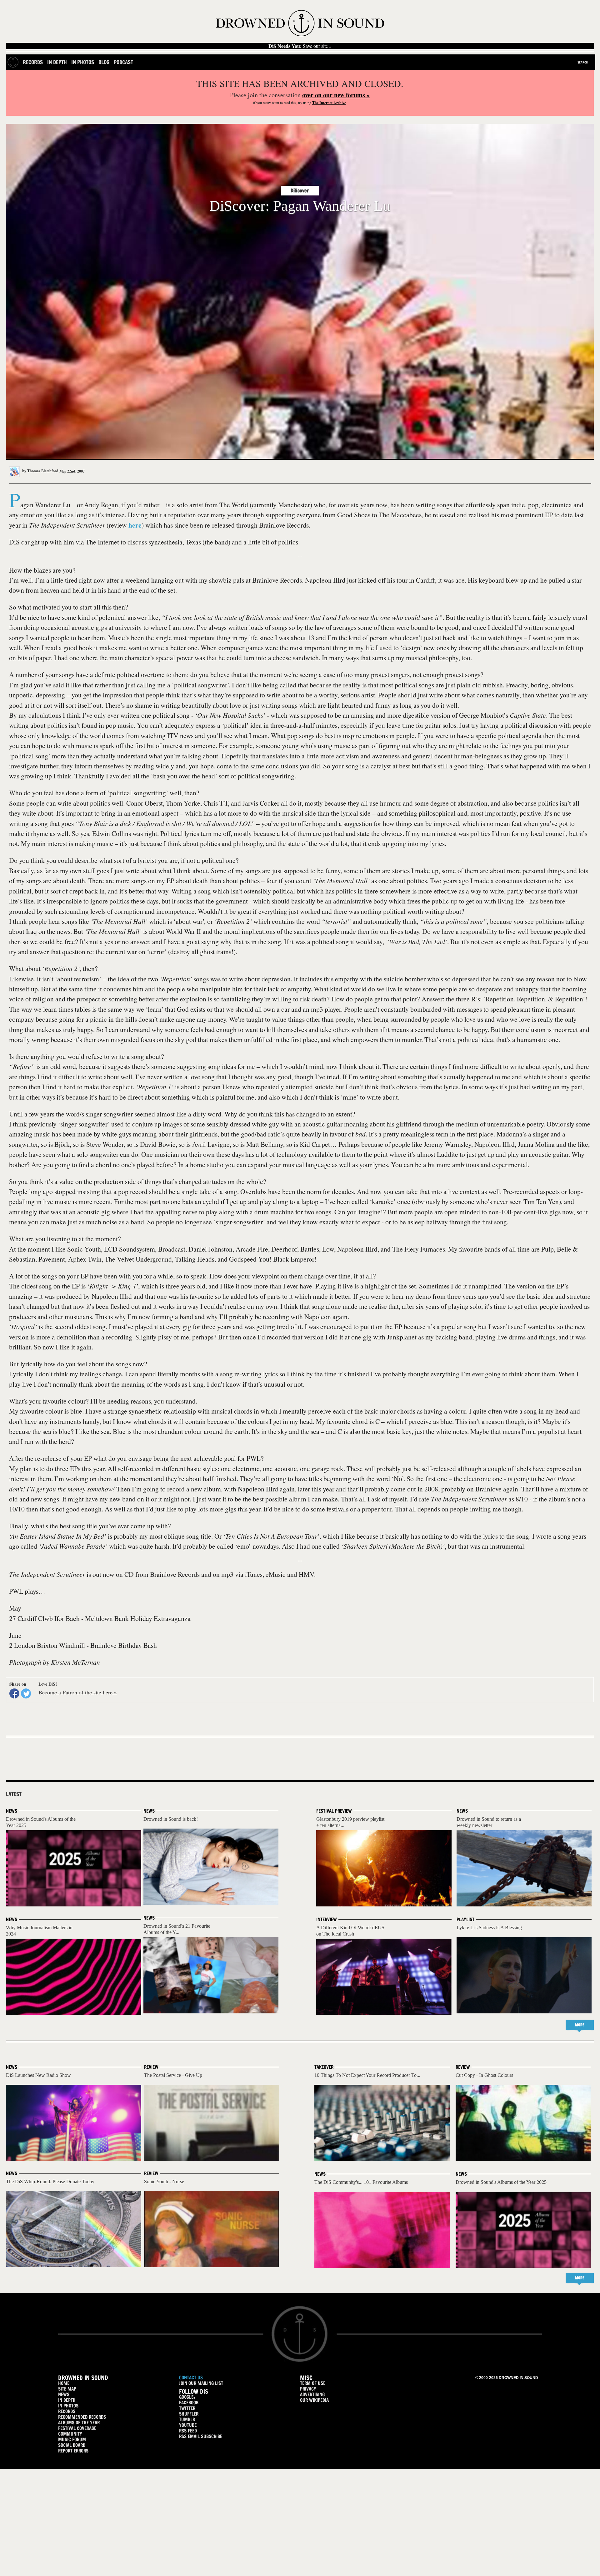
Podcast (123, 62)
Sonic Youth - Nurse (164, 2181)
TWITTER (187, 2408)
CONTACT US (191, 2378)
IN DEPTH (67, 2400)
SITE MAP (67, 2389)
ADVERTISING (312, 2394)
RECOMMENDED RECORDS (82, 2417)
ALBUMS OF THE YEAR (79, 2423)
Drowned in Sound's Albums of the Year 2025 (501, 2182)
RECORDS (67, 2411)
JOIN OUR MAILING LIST (201, 2383)
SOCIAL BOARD (72, 2445)
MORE (580, 2025)
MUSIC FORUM (72, 2439)
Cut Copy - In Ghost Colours (484, 2075)
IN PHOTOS (68, 2406)
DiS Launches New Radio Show (38, 2075)
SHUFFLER (189, 2414)
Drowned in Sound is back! (171, 1819)
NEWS (64, 2394)
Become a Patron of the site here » (78, 1692)
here (135, 525)
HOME (64, 2383)
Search (583, 62)
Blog (104, 62)
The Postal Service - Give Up (173, 2075)
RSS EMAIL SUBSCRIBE (201, 2436)
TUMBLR (187, 2419)
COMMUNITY (70, 2434)
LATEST (14, 1794)
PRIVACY (308, 2389)
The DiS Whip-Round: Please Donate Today (50, 2181)
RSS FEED (188, 2431)
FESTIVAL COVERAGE (77, 2428)
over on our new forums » (336, 95)
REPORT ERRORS (73, 2451)
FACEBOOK (189, 2403)
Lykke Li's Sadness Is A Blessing (489, 1928)
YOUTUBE (188, 2425)
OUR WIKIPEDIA (314, 2400)
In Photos (83, 62)
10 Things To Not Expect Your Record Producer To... (367, 2075)
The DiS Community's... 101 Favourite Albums (361, 2182)
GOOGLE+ (187, 2397)
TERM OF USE (313, 2383)
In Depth (57, 62)
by (40, 471)
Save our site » (300, 46)
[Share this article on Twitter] (26, 1693)
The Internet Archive (329, 103)
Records (33, 62)
